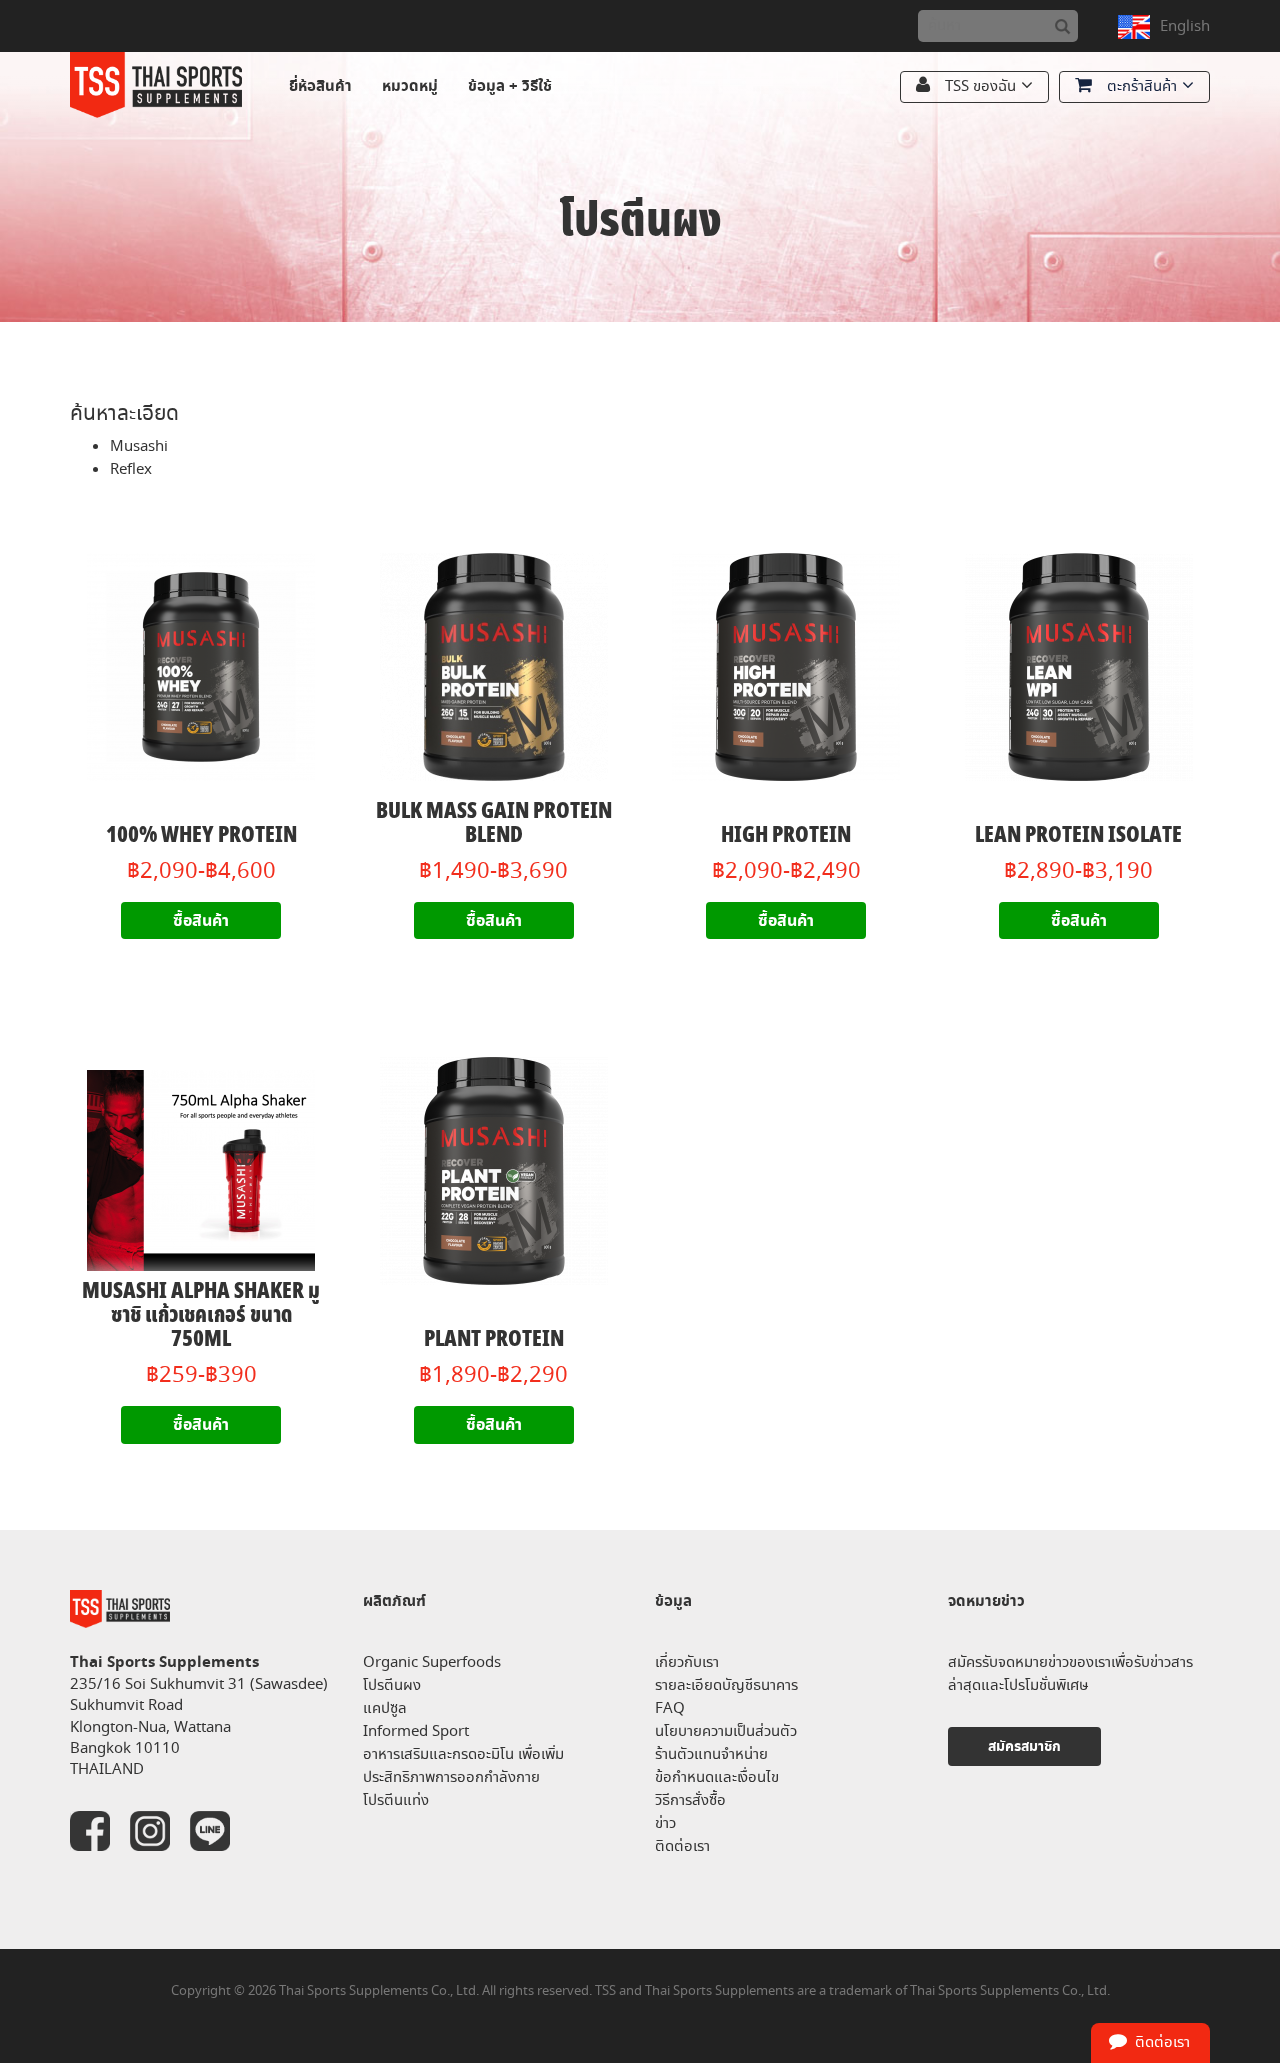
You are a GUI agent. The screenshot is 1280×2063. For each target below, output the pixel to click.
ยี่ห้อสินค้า (320, 86)
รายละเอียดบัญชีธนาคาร (726, 1685)
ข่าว (665, 1823)
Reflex (131, 469)
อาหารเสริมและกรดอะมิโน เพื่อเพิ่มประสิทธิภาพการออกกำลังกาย (463, 1766)
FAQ (670, 1708)
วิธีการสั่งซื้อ (690, 1800)
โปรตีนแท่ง (396, 1800)
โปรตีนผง (392, 1685)
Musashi (139, 446)
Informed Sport (416, 1731)
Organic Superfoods (432, 1662)
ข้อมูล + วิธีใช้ (510, 86)
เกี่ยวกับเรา (687, 1662)
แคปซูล (385, 1708)
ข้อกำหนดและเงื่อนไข (717, 1777)
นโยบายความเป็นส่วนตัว (726, 1731)
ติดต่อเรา (682, 1846)
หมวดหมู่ (410, 86)
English (1185, 26)
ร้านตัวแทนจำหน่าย (711, 1754)
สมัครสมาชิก (1024, 1746)
